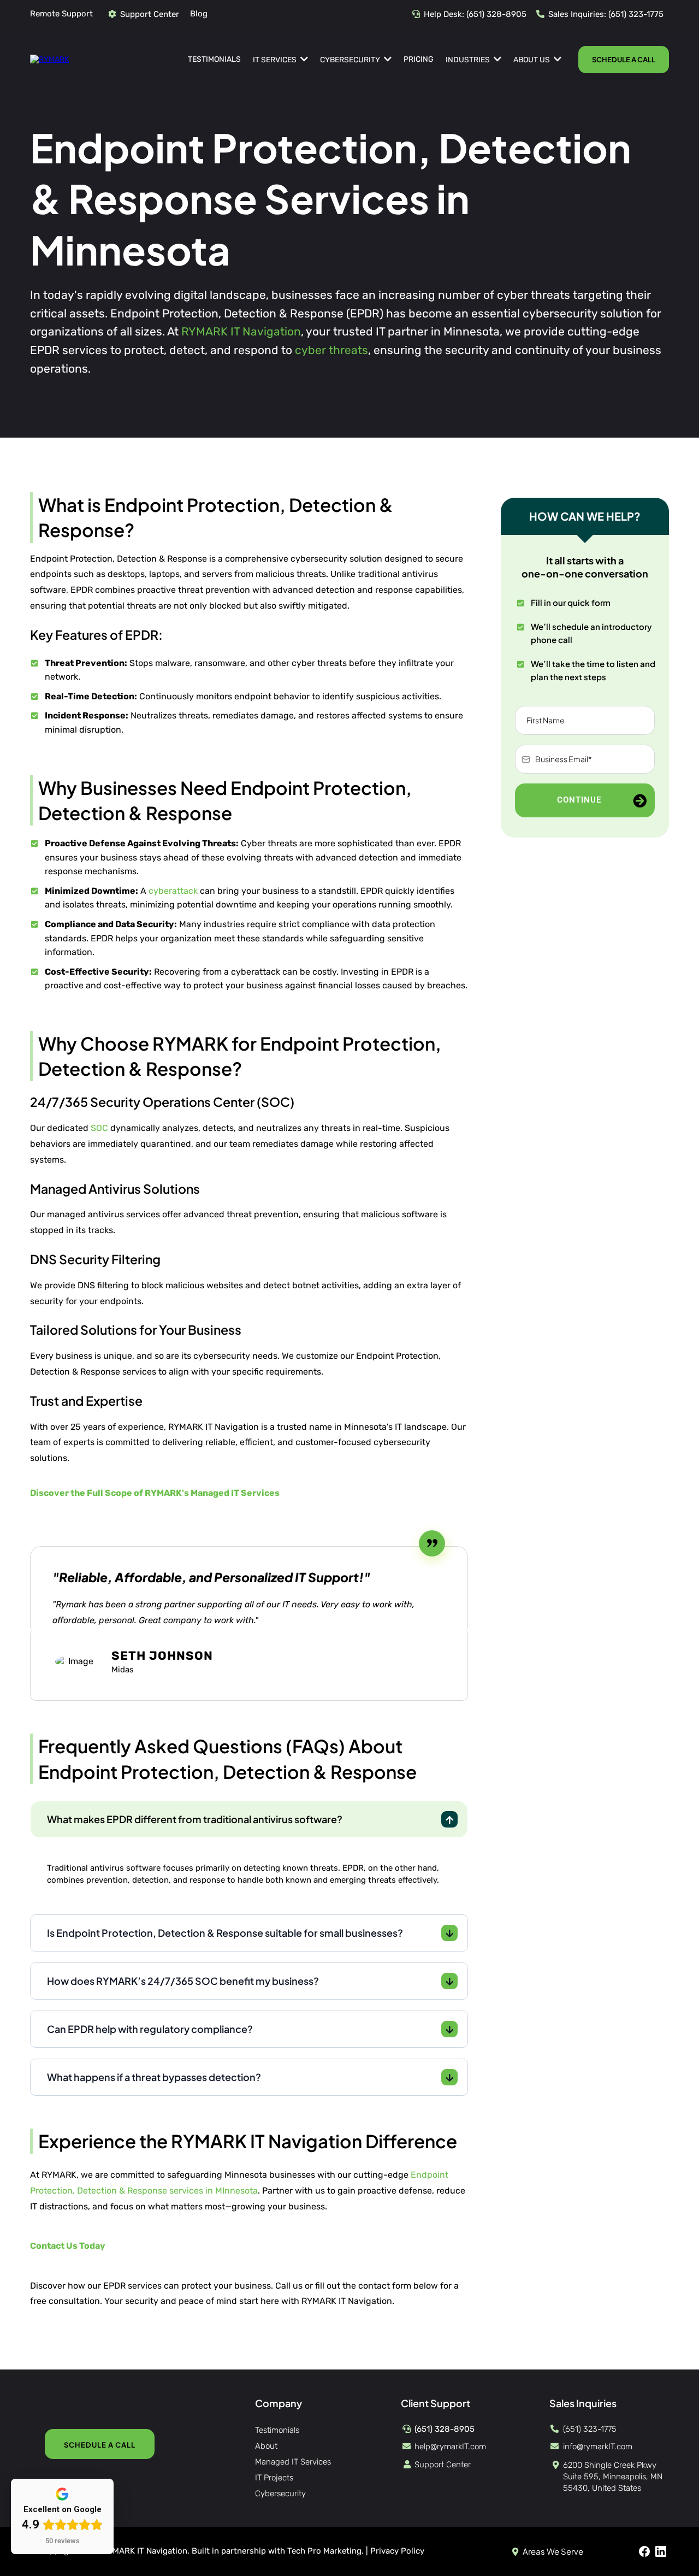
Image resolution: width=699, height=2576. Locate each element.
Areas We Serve (553, 2551)
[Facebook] (644, 2551)
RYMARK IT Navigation (241, 331)
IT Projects (274, 2478)
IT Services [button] (276, 60)
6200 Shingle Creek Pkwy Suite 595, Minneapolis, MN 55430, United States (613, 2477)
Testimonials (277, 2430)
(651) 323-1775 (636, 14)
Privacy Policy (397, 2551)
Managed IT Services (293, 2462)
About (266, 2446)
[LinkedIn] (661, 2551)
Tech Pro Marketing (324, 2551)
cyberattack (173, 891)
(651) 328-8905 (496, 14)
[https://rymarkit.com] (49, 59)
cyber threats (331, 350)
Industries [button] (469, 60)
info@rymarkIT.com (598, 2447)
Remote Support (61, 14)
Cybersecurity (280, 2494)
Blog (199, 14)
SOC (99, 1128)
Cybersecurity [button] (351, 60)
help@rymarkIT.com (450, 2447)
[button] (556, 60)
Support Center (150, 14)
